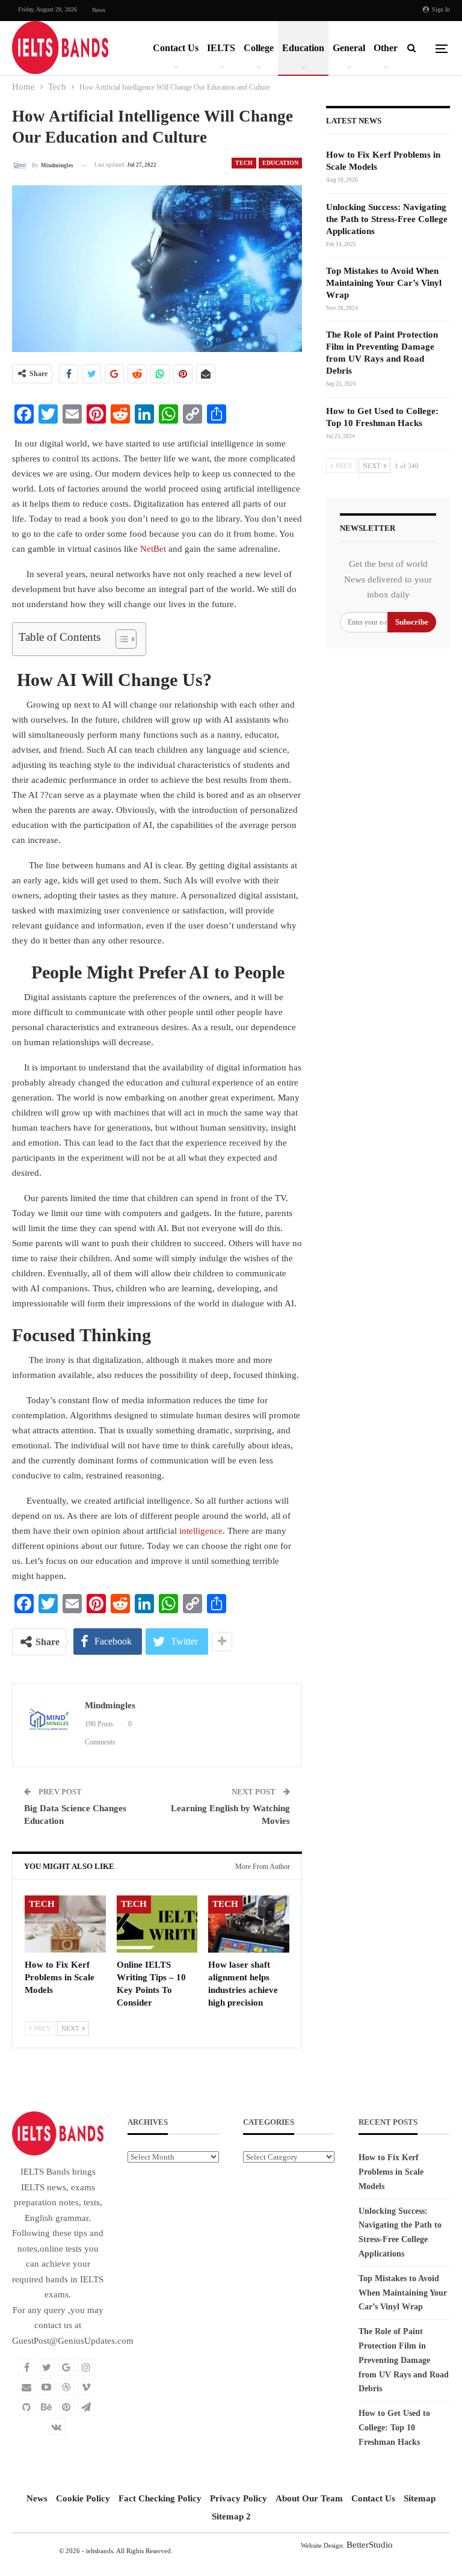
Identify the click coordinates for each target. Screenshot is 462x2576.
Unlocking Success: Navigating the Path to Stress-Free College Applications (387, 219)
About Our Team (309, 2498)
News (99, 10)
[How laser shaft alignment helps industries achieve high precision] (249, 1924)
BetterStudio (370, 2545)
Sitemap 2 (231, 2516)
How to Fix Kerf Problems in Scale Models (391, 2172)
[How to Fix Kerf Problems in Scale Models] (65, 1924)
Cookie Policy (83, 2498)
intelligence (201, 1531)
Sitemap (420, 2498)
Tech (244, 163)
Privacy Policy (239, 2498)
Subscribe (412, 622)
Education (303, 48)
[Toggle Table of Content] (120, 639)
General (349, 48)
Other (386, 48)
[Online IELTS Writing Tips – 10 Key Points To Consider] (157, 1924)
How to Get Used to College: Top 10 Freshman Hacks (394, 2428)
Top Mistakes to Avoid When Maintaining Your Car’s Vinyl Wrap (384, 283)
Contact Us (176, 48)
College (259, 48)
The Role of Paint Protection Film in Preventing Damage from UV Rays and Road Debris (404, 2360)
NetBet (153, 549)
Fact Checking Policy (160, 2498)
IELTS (221, 48)
